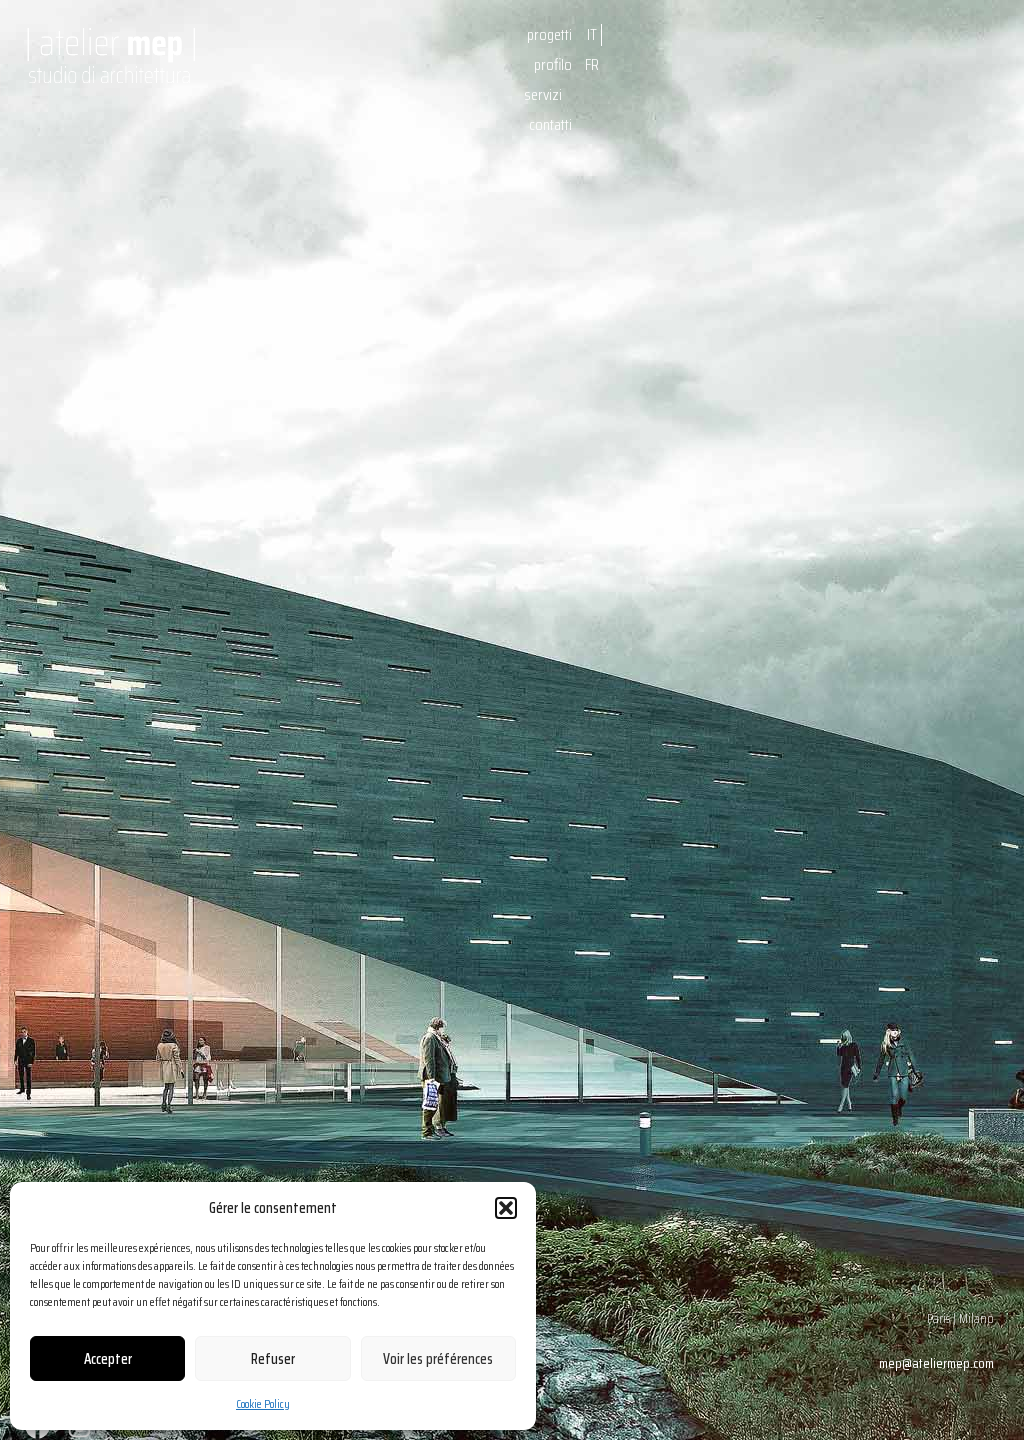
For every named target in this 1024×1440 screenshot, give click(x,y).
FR (592, 64)
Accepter (108, 1359)
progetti (549, 34)
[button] (506, 1208)
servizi (543, 94)
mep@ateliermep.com (936, 1363)
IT (592, 34)
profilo (553, 64)
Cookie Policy (263, 1403)
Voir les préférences (438, 1359)
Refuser (273, 1359)
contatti (550, 124)
